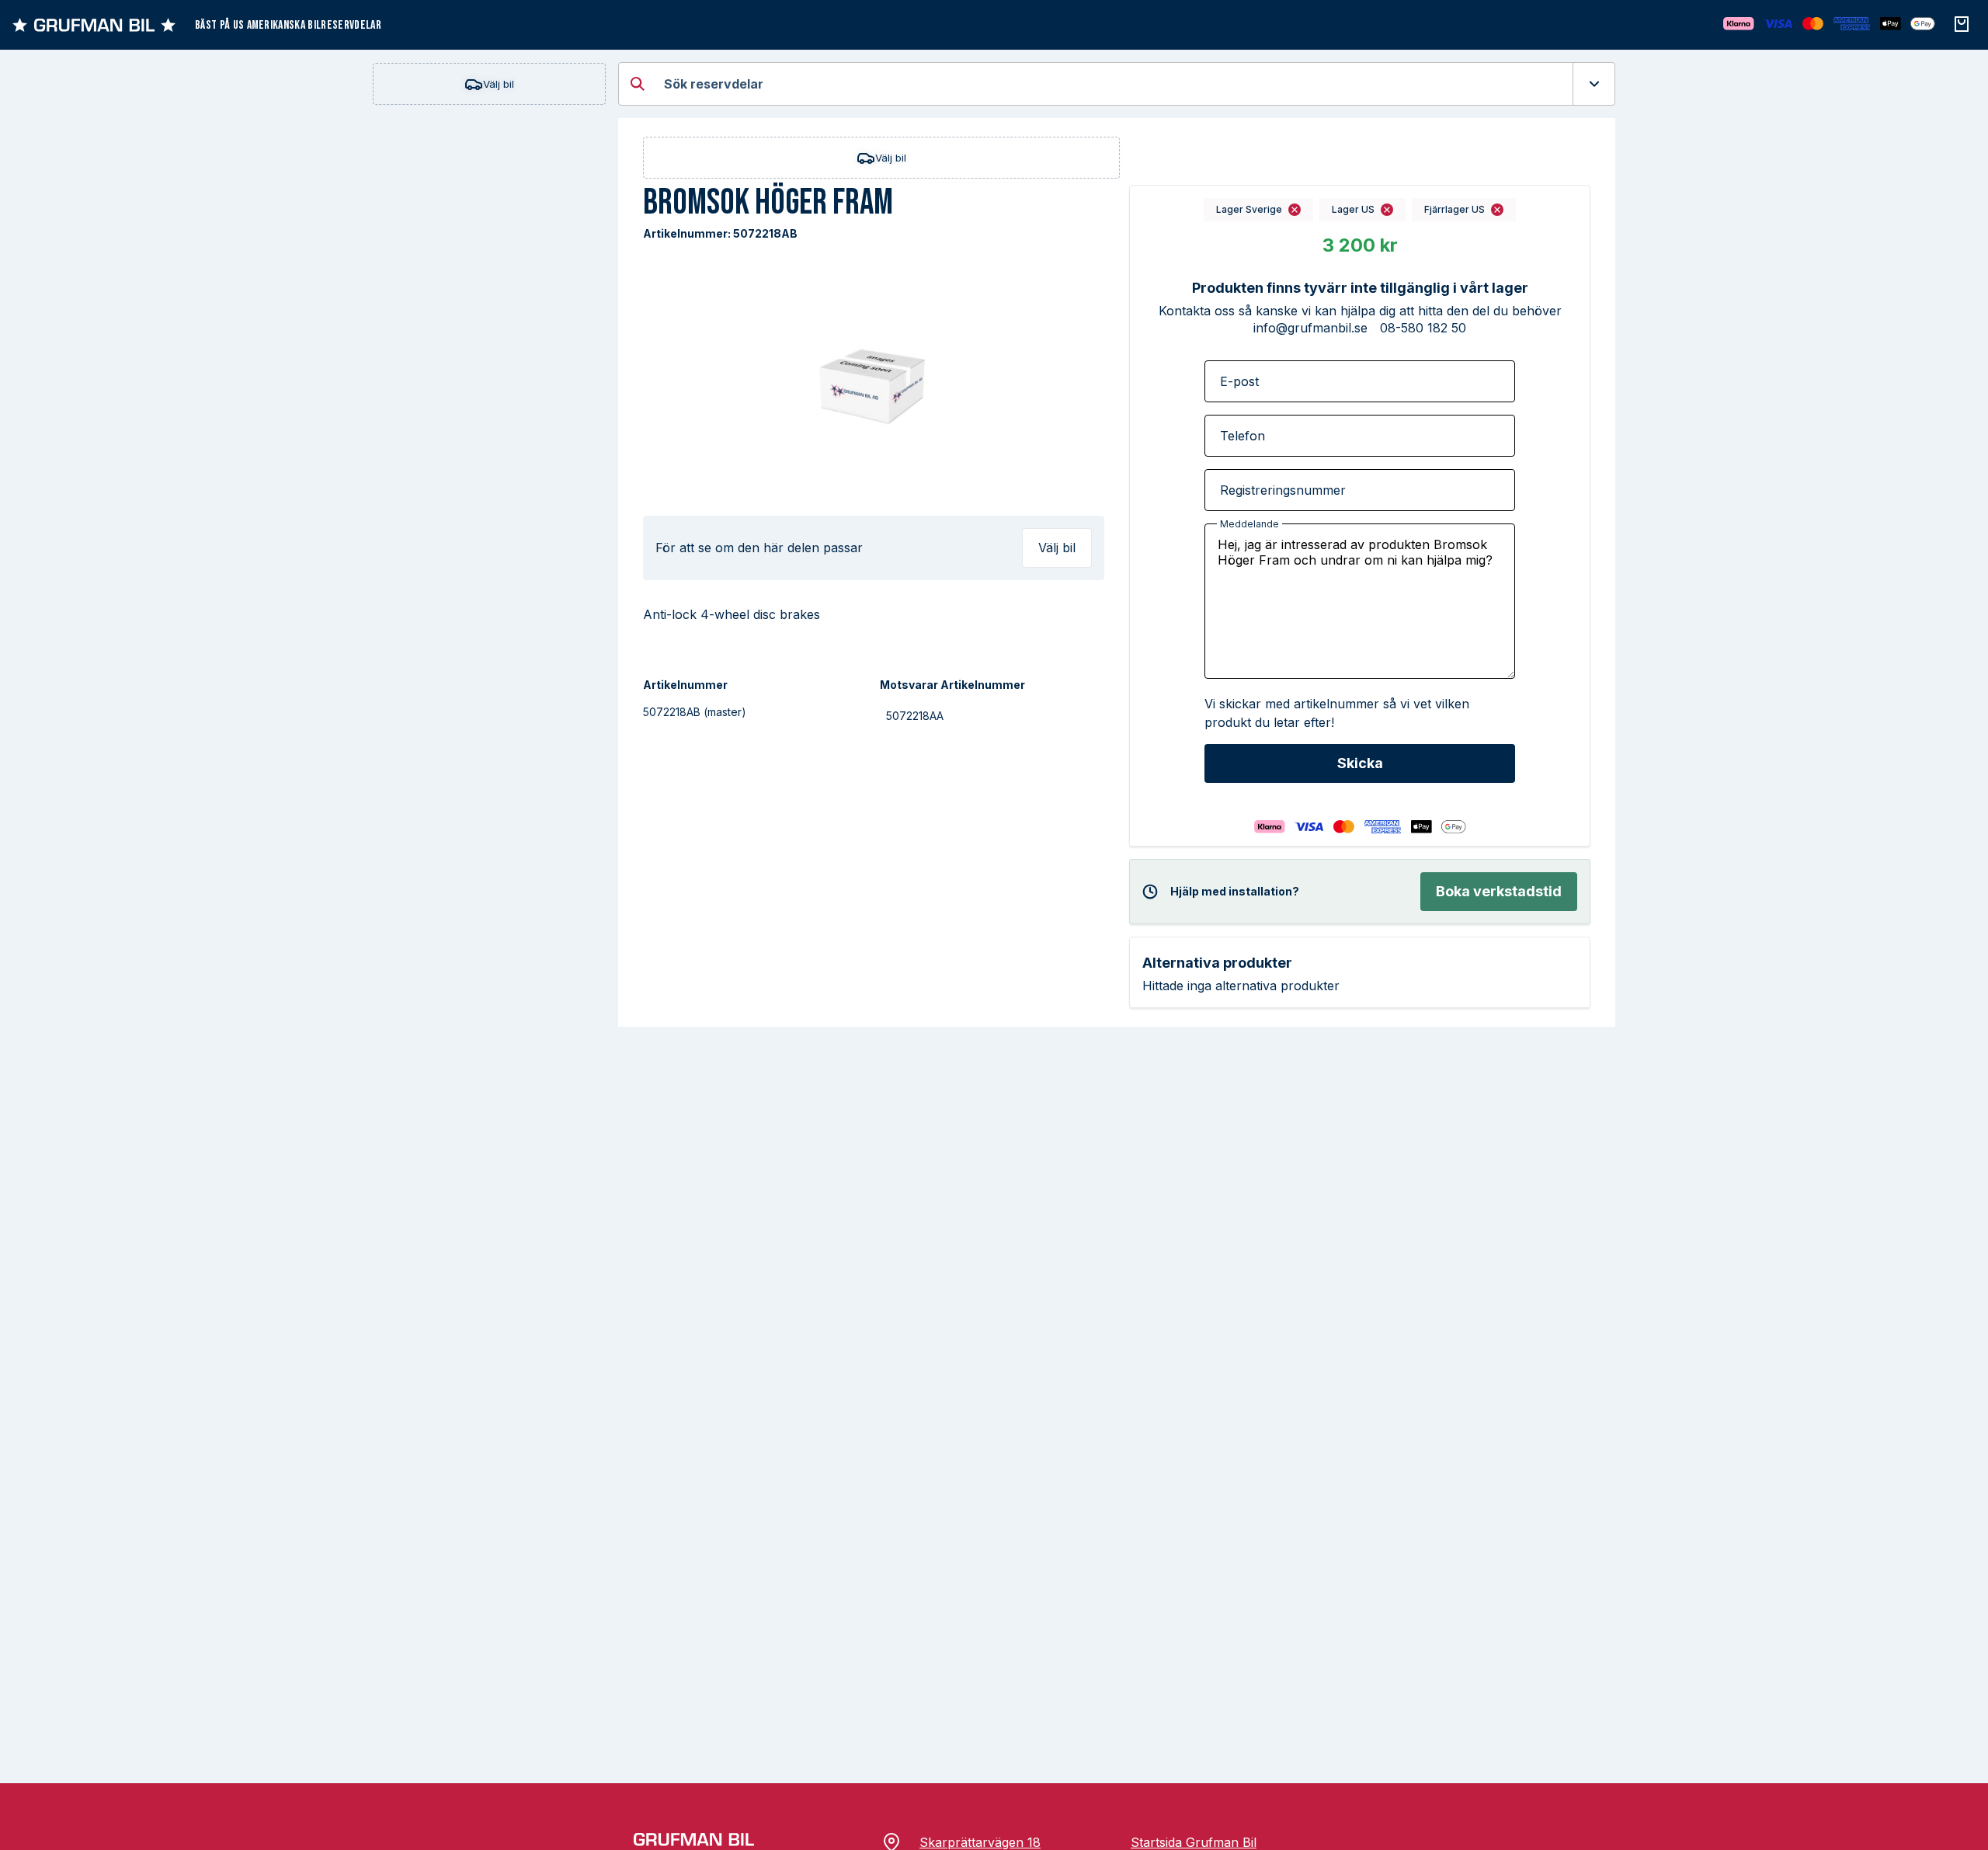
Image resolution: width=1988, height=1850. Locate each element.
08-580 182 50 (1423, 328)
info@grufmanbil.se (1310, 328)
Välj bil (499, 84)
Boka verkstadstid (1499, 891)
